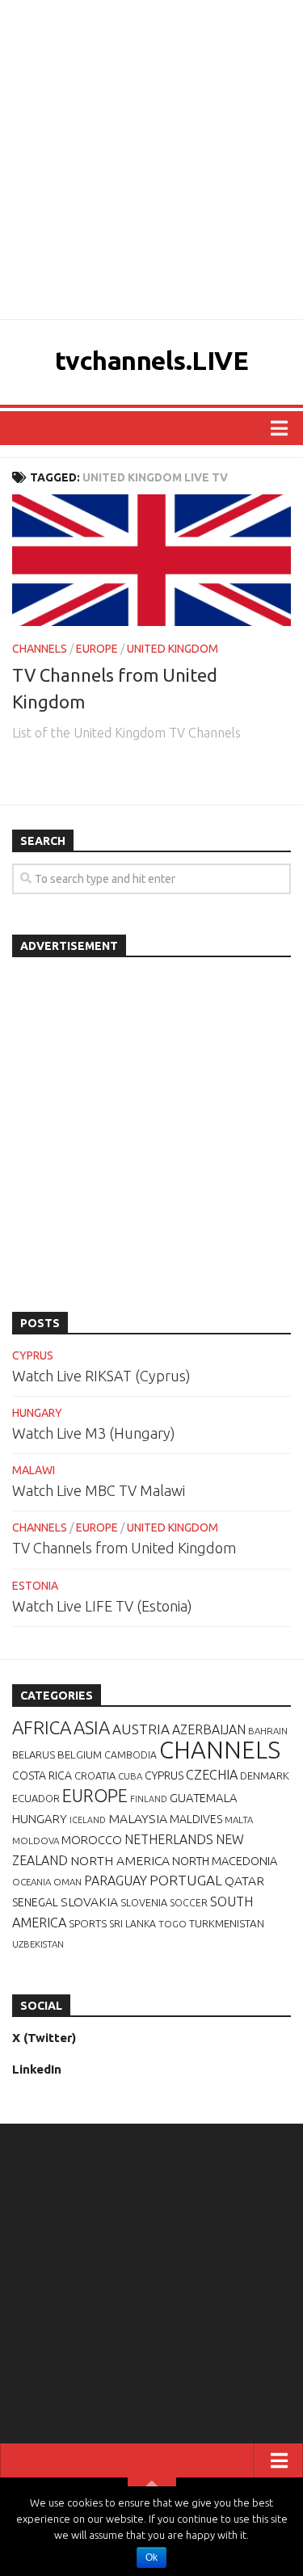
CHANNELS (40, 649)
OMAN (67, 1882)
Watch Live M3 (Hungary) (94, 1433)
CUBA (130, 1776)
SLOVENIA (144, 1902)
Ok (151, 2557)
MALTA (239, 1820)
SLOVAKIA (89, 1902)
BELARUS (34, 1754)
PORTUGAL (186, 1880)
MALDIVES (196, 1819)
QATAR (244, 1881)
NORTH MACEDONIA (225, 1861)
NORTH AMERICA (120, 1860)
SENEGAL (35, 1902)
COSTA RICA (42, 1775)
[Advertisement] (151, 160)
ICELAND (88, 1820)
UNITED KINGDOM (173, 649)
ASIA (92, 1727)
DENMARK (265, 1775)
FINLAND (149, 1799)
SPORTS (88, 1923)
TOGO (173, 1924)
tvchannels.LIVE (152, 360)
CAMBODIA (130, 1755)
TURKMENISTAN (227, 1923)
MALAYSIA (138, 1818)
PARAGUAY (116, 1881)
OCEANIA (32, 1882)
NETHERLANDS (169, 1839)
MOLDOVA (36, 1841)
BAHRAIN (268, 1731)
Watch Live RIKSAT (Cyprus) (101, 1376)
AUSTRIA (141, 1729)
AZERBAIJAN (209, 1729)
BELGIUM (80, 1754)
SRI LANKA (133, 1924)
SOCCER (189, 1903)
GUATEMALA (204, 1798)
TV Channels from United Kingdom (124, 1548)
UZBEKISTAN (38, 1944)
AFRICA (42, 1727)
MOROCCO (92, 1840)
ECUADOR (36, 1798)
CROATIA (95, 1775)
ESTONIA (35, 1586)
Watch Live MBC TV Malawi (99, 1490)
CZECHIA (212, 1775)
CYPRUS (33, 1355)
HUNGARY (37, 1413)
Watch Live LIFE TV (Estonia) (102, 1606)
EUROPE (97, 649)
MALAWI (34, 1470)
